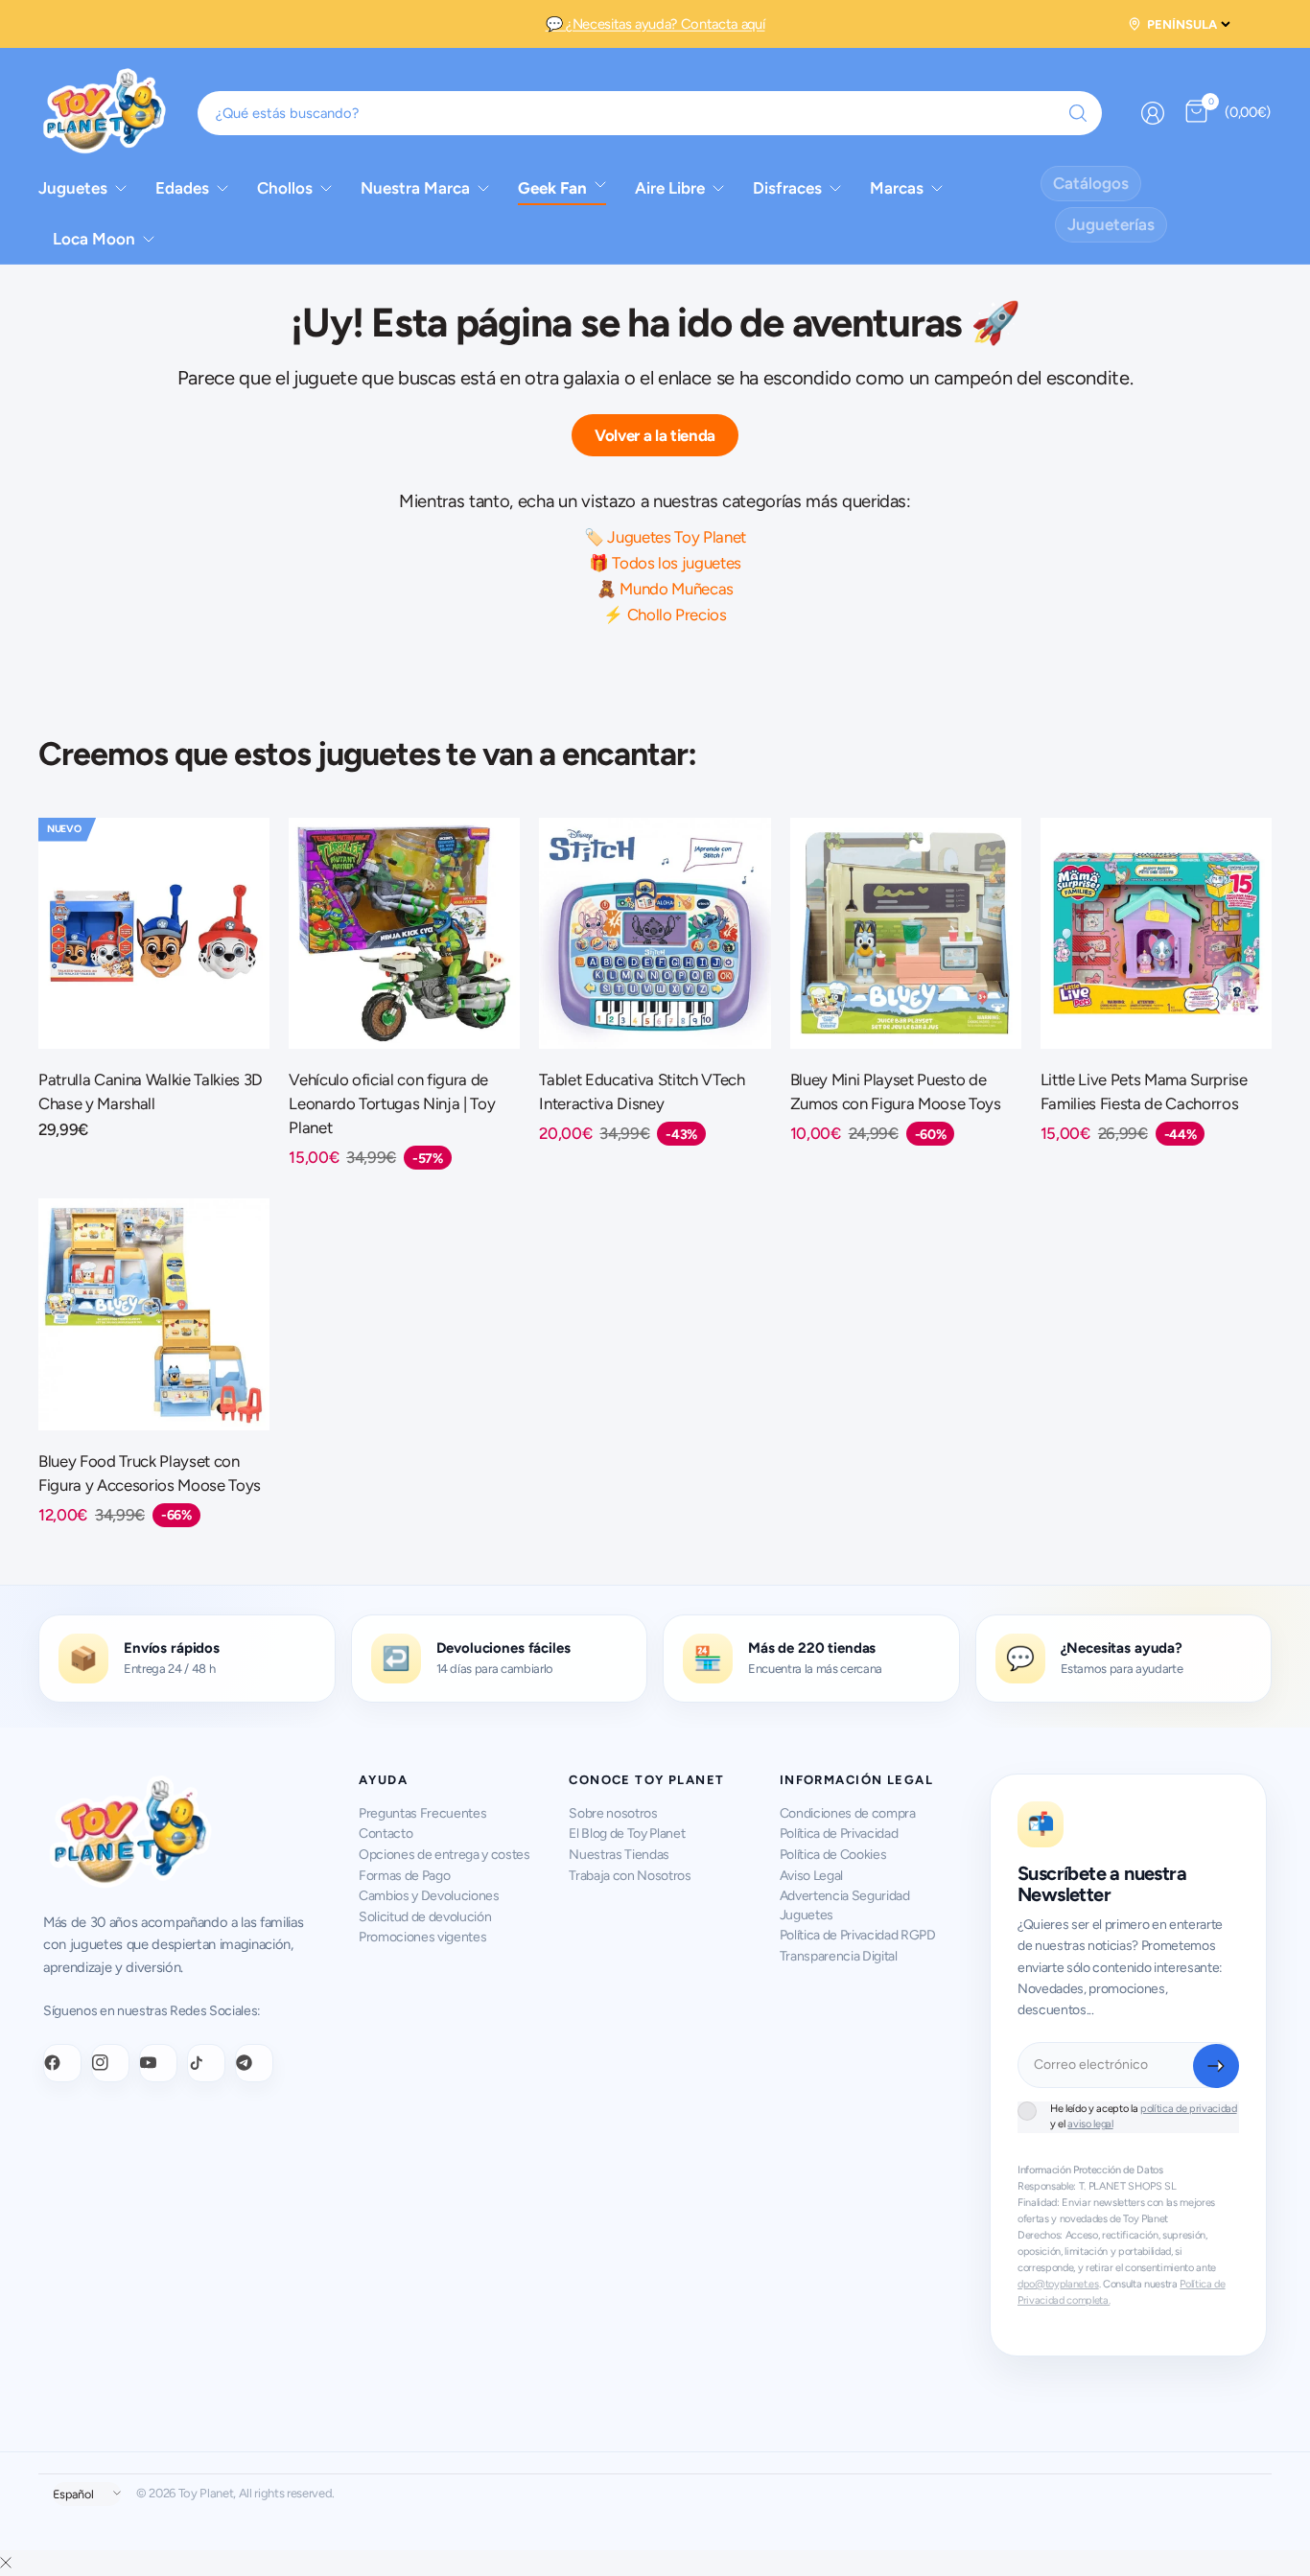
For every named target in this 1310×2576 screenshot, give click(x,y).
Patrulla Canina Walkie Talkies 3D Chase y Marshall (151, 1091)
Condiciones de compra (848, 1813)
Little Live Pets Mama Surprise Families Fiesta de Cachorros (1144, 1091)
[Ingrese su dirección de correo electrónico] (1216, 2066)
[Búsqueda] (1078, 113)
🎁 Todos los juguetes (665, 563)
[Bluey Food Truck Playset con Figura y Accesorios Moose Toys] (154, 1314)
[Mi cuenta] (1153, 113)
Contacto (386, 1833)
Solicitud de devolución (425, 1917)
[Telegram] (254, 2063)
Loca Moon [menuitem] (94, 239)
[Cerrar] (6, 2563)
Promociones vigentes (422, 1937)
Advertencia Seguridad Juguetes (845, 1905)
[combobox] (650, 113)
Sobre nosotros (613, 1813)
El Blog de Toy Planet (627, 1833)
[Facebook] (62, 2063)
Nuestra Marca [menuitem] (415, 188)
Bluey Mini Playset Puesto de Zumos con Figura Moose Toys (896, 1091)
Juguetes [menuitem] (73, 188)
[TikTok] (206, 2063)
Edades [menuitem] (182, 188)
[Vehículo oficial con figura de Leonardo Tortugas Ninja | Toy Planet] (404, 933)
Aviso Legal (811, 1876)
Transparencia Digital (839, 1956)
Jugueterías (1111, 224)
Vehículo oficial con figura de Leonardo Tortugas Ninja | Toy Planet (392, 1103)
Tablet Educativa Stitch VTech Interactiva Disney (642, 1091)
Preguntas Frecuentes (422, 1813)
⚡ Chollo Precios (665, 615)
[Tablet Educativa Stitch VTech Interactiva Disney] (655, 933)
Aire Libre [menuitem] (670, 188)
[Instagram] (110, 2063)
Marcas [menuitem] (897, 188)
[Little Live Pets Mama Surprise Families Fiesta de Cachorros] (1156, 933)
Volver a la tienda (655, 435)
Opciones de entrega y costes (444, 1855)
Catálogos (1091, 183)
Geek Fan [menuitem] (552, 188)
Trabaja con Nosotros (630, 1876)
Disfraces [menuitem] (787, 188)
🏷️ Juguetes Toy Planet (665, 537)
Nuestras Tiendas (619, 1855)
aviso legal (1090, 2124)
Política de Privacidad (839, 1833)
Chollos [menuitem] (285, 188)
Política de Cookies (833, 1855)
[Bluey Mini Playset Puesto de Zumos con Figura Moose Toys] (906, 933)
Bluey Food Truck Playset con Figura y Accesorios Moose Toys (150, 1473)
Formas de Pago (404, 1876)
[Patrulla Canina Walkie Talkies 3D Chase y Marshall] (154, 933)
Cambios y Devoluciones (429, 1896)
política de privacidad (1189, 2109)
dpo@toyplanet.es (1058, 2284)
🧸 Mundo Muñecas (665, 589)
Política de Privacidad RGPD (858, 1935)
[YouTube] (158, 2063)
